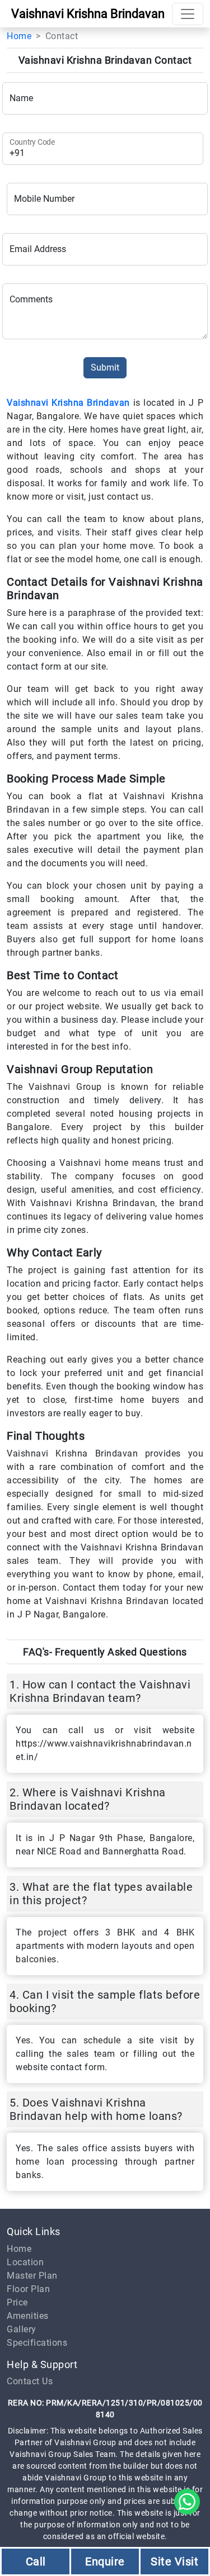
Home (19, 36)
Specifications (37, 2343)
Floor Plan (28, 2289)
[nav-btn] (188, 14)
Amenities (28, 2316)
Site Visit (174, 2561)
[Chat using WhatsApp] (187, 2501)
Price (17, 2302)
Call (36, 2561)
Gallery (22, 2329)
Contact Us (30, 2381)
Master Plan (32, 2276)
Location (25, 2262)
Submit (105, 367)
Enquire (105, 2561)
